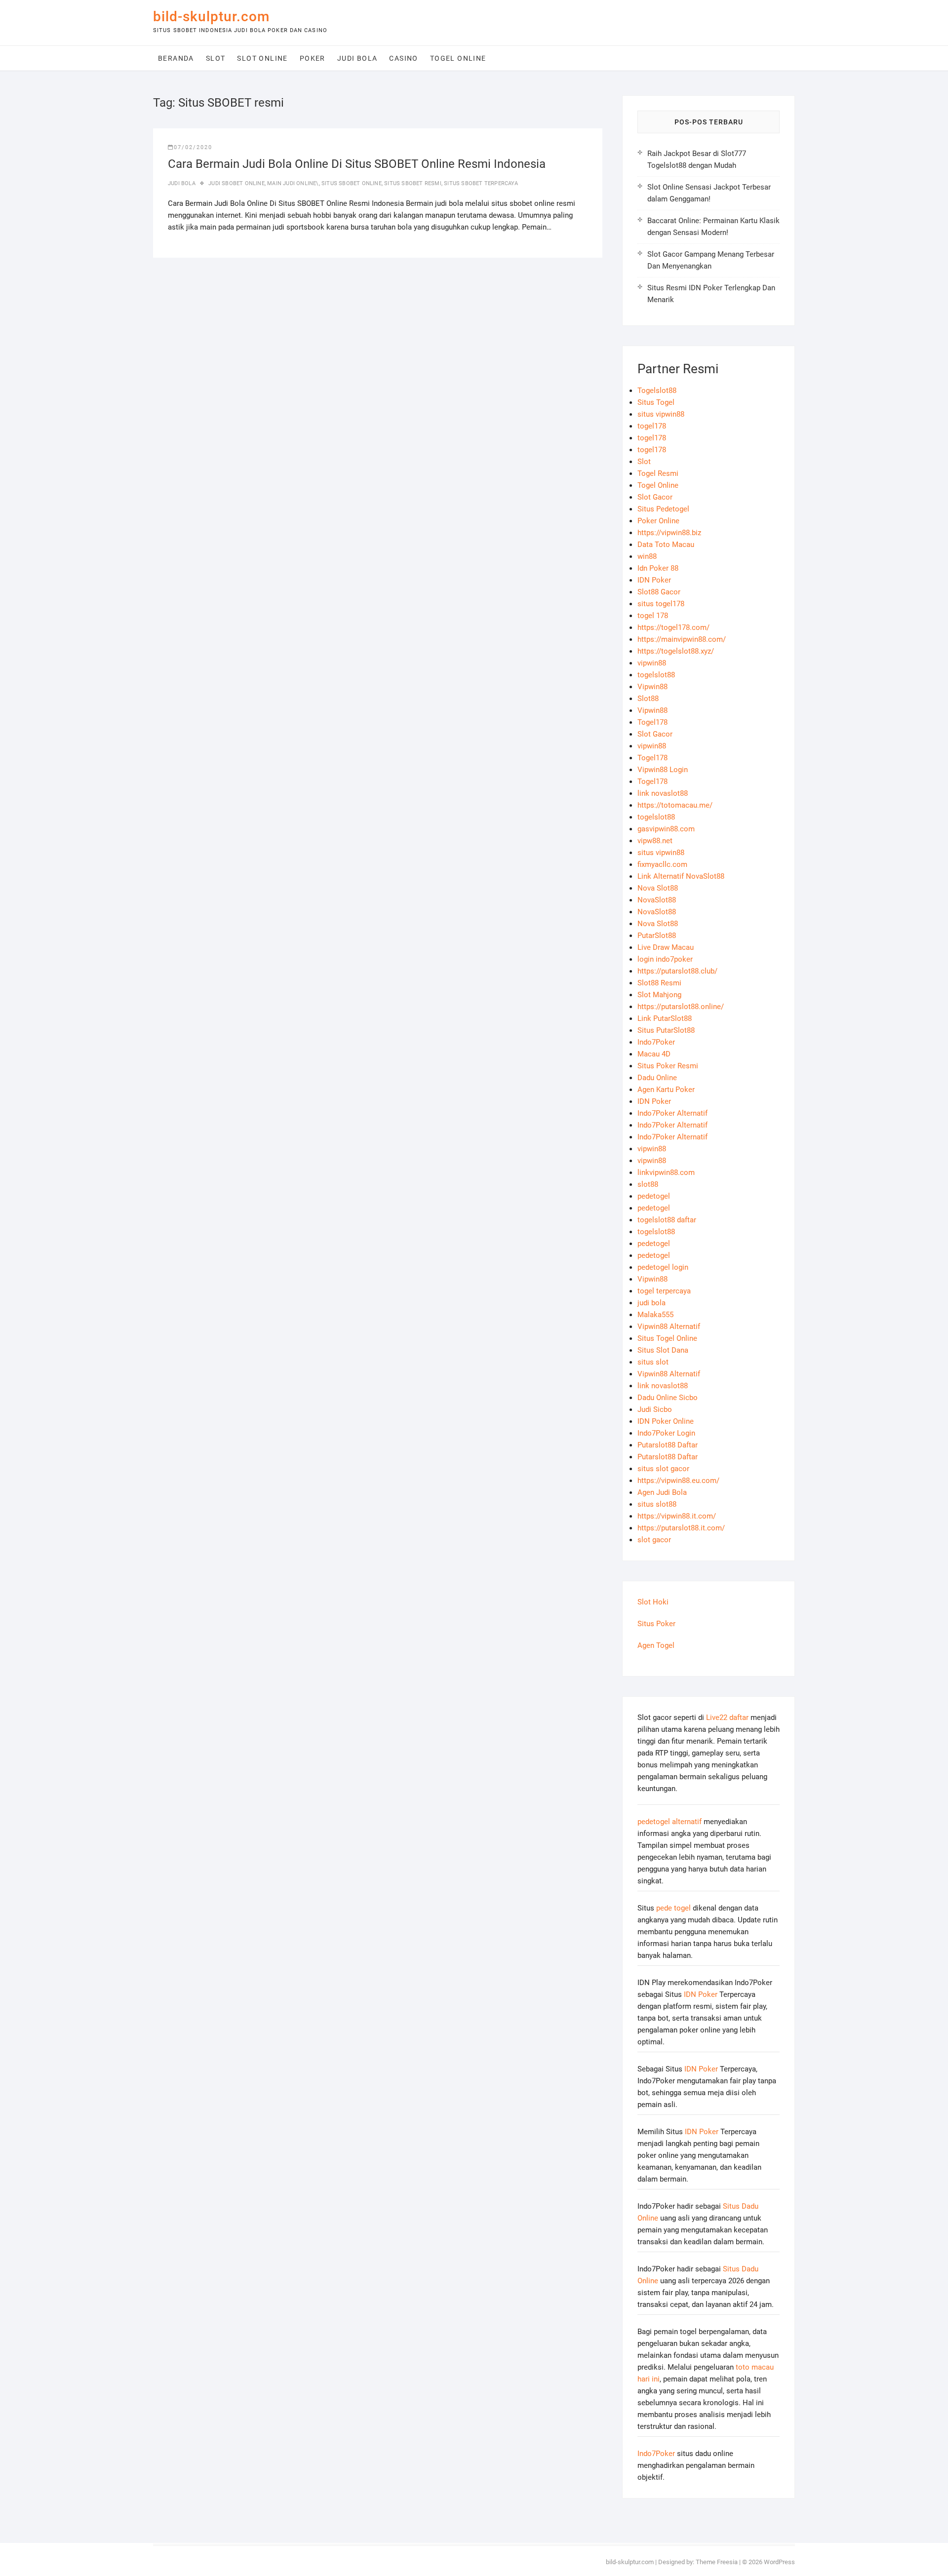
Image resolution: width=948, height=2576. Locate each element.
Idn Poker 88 (658, 568)
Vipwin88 (652, 687)
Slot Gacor (655, 497)
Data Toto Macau (666, 545)
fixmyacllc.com (662, 864)
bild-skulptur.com (211, 17)
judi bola (652, 1303)
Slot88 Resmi (659, 983)
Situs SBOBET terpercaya (481, 183)
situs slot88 (657, 1504)
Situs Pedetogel (663, 509)
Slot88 (648, 699)
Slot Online (262, 58)
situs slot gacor (663, 1469)
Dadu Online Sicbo (668, 1398)
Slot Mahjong (659, 995)
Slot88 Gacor (659, 592)
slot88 (648, 1184)
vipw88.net (655, 841)
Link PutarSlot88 (665, 1018)
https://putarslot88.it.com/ (681, 1528)
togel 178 (653, 616)
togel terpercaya (664, 1291)
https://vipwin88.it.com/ (677, 1516)
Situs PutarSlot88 (666, 1030)
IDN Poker (654, 580)
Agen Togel (656, 1645)
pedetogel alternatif (670, 1822)
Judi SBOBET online (237, 183)
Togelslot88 (657, 390)
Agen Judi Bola (662, 1492)
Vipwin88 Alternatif (669, 1327)
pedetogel (654, 1196)
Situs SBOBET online (352, 183)
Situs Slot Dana (663, 1350)
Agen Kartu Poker (666, 1090)
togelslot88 (656, 675)
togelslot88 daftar (667, 1220)
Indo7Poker (656, 1042)
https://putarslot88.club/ (677, 971)
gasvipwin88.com (666, 829)
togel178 (652, 426)
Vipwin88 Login (663, 770)
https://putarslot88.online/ (681, 1007)
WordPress (779, 2562)
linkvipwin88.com (666, 1172)
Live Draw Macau (666, 947)
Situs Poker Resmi (668, 1066)
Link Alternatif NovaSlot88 (681, 876)
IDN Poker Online (666, 1421)
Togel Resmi (658, 473)
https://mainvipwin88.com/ (682, 639)
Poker (313, 58)
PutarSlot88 (657, 936)
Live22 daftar (727, 1717)
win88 (647, 556)
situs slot (653, 1362)
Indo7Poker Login (666, 1433)
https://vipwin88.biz (669, 533)
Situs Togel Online (667, 1338)
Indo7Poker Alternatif (672, 1113)
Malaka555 (655, 1315)
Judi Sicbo (655, 1409)
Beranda (176, 58)
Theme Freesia (717, 2562)
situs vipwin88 (661, 414)
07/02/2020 (193, 147)
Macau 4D (654, 1054)
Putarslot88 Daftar (668, 1445)
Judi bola (357, 58)
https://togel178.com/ (673, 627)
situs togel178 (661, 604)
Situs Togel (656, 402)
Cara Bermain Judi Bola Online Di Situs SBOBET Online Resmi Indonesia (357, 164)
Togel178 (652, 722)
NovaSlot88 (657, 900)
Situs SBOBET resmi (413, 183)
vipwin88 (652, 663)
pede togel (673, 1908)
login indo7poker (665, 959)
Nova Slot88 (658, 888)
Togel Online (458, 58)
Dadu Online (657, 1078)
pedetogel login (663, 1267)
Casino (403, 58)
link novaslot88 (663, 793)
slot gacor (654, 1540)
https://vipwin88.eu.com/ (678, 1481)
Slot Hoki (653, 1602)
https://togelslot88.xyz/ (676, 651)
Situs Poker (656, 1624)
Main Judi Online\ (293, 183)
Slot (216, 58)
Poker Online (658, 521)
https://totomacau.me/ (675, 805)
